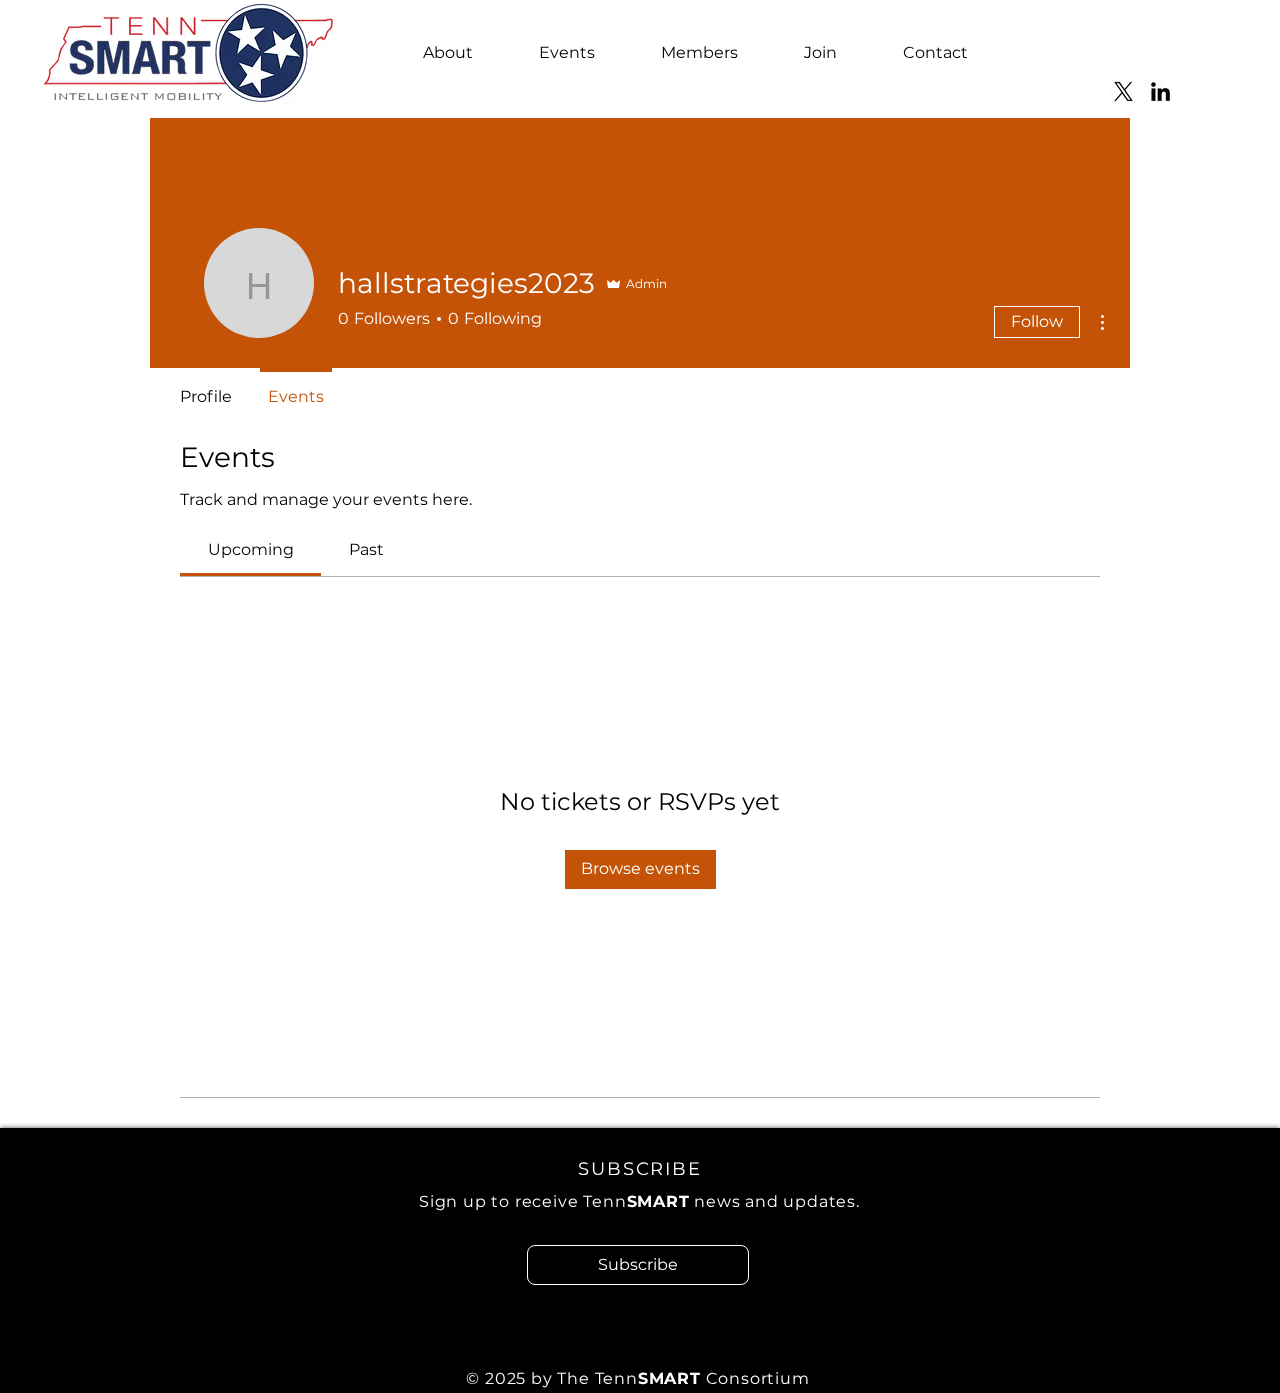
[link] (251, 549)
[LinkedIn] (1160, 91)
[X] (1123, 91)
